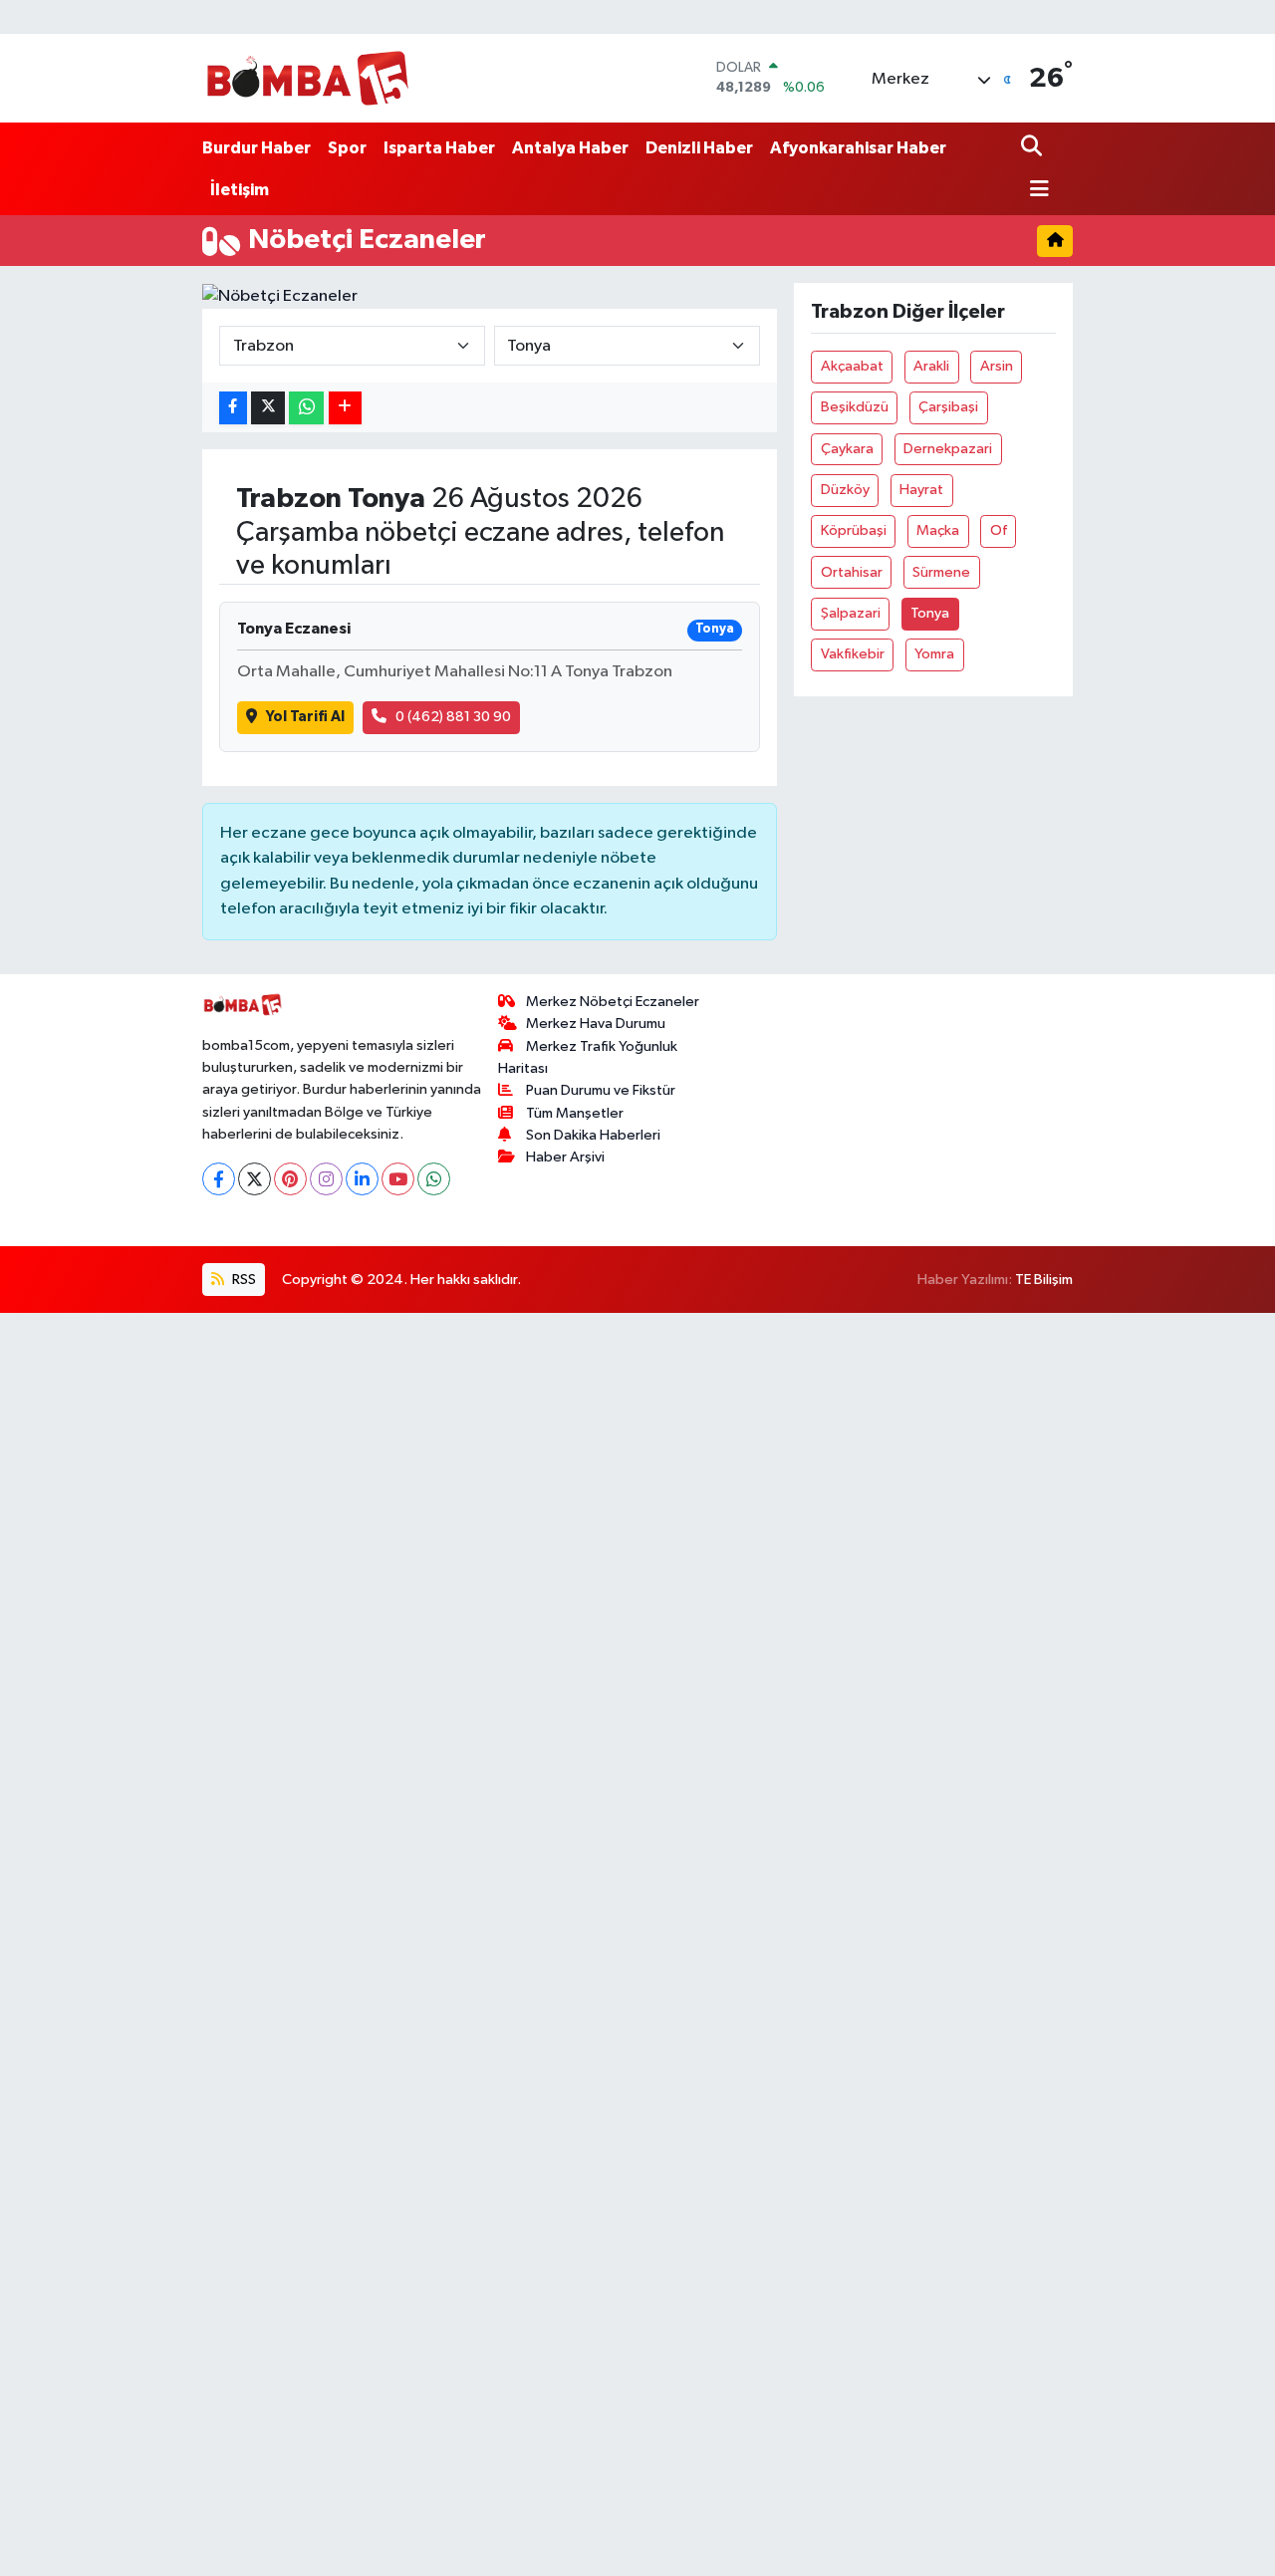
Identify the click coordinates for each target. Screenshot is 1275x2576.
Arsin (997, 366)
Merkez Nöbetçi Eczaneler (613, 1002)
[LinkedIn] (362, 1179)
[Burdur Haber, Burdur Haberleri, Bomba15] (307, 78)
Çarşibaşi (948, 407)
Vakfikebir (853, 654)
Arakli (931, 366)
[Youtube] (398, 1179)
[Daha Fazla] (345, 408)
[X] (255, 1179)
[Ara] (1033, 148)
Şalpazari (851, 613)
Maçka (938, 530)
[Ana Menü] (1035, 191)
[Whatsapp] (434, 1179)
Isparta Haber (439, 148)
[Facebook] (219, 1179)
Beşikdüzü (855, 407)
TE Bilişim (1044, 1280)
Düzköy (845, 490)
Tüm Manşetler (575, 1113)
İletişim (240, 190)
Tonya (930, 613)
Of (999, 530)
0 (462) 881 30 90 (453, 717)
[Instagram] (326, 1179)
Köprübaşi (854, 530)
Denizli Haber (699, 148)
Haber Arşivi (565, 1157)
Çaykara (847, 449)
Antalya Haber (570, 148)
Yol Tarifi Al (305, 717)
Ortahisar (852, 572)
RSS (243, 1280)
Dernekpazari (948, 449)
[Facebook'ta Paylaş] (233, 408)
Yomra (934, 654)
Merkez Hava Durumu (596, 1024)
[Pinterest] (290, 1179)
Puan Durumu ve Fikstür (601, 1090)
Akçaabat (852, 366)
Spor (347, 148)
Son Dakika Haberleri (593, 1135)
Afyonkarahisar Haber (858, 148)
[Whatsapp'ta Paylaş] (306, 408)
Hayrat (921, 490)
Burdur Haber (256, 148)
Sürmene (941, 572)
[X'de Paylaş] (268, 408)
